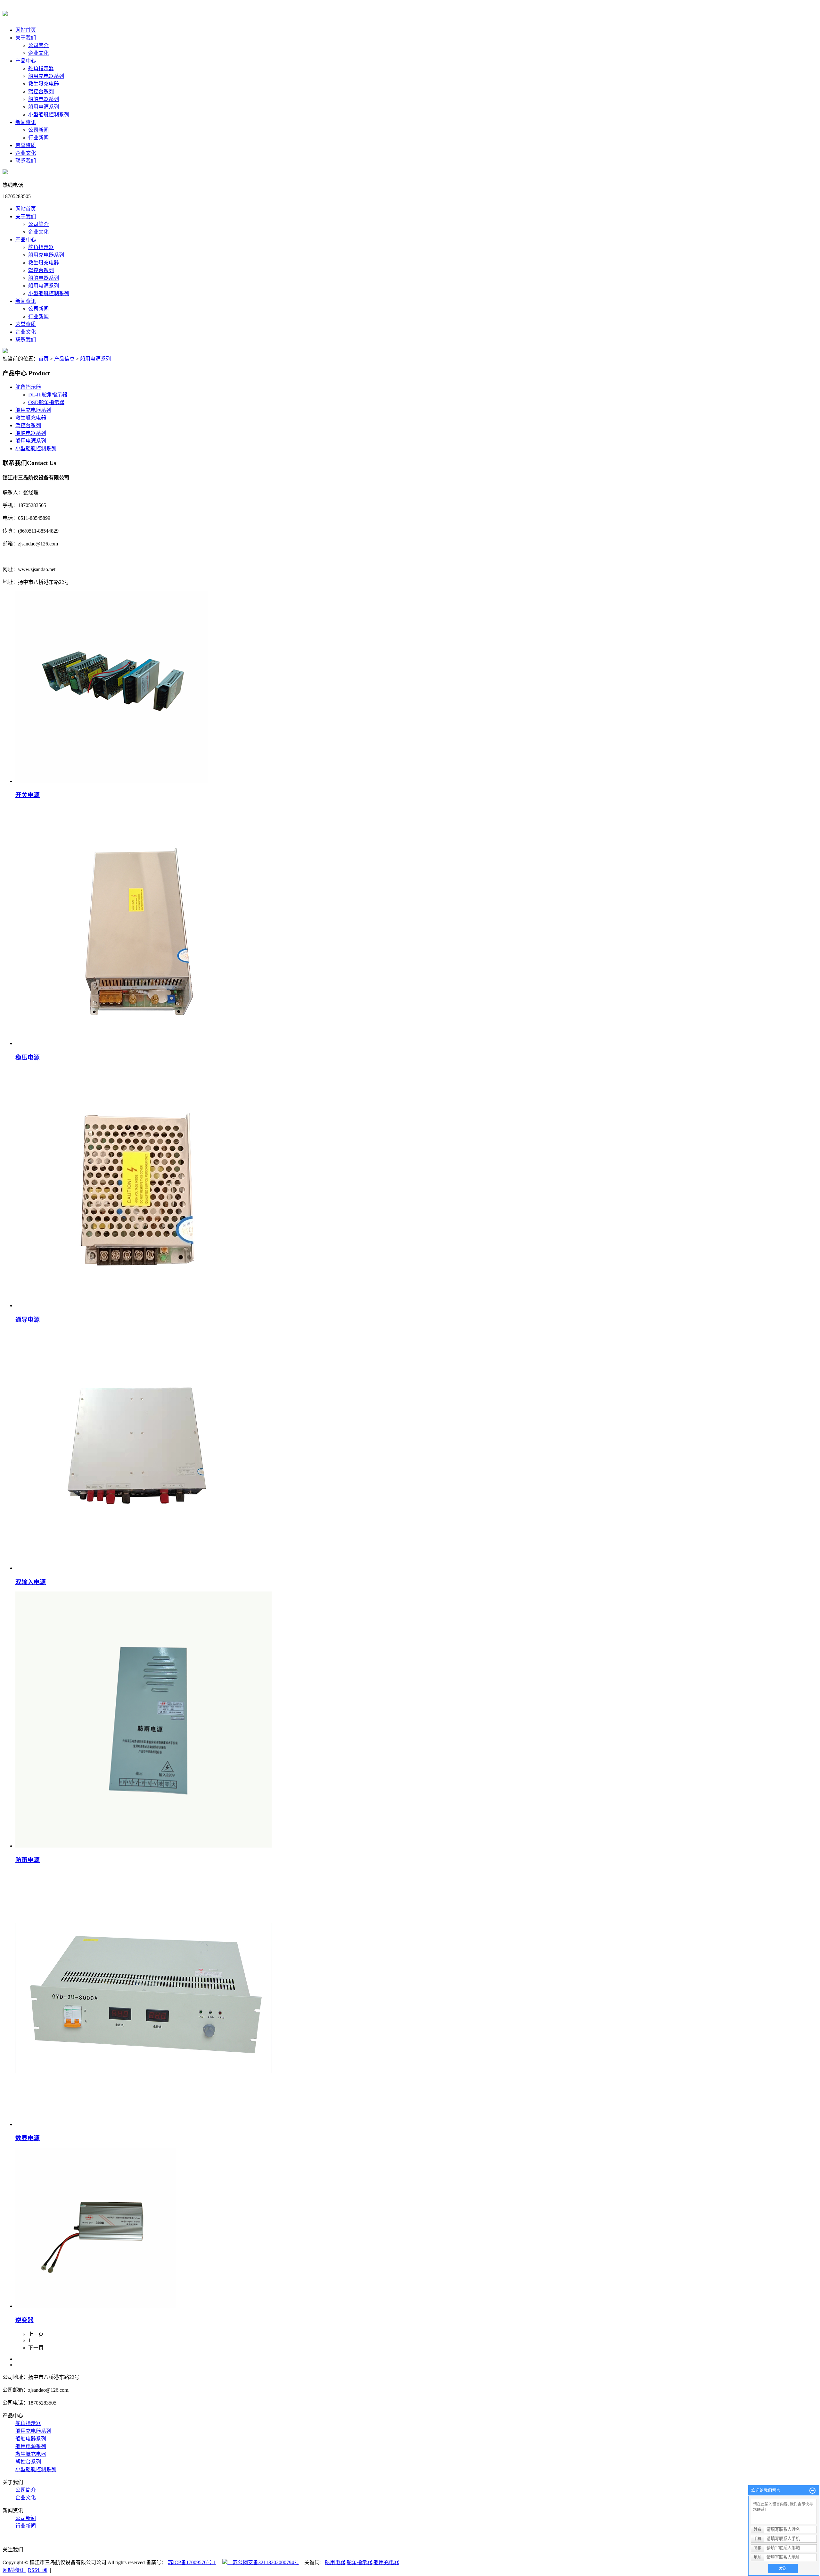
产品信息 (64, 359)
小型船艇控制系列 (49, 115)
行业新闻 (38, 138)
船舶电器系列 (44, 99)
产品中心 (26, 61)
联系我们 (26, 161)
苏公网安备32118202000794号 (263, 2562)
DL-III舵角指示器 (48, 395)
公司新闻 (38, 130)
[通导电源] (135, 1305)
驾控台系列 (41, 91)
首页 (44, 359)
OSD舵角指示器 (46, 402)
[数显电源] (143, 2124)
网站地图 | (15, 2570)
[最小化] (812, 2491)
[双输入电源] (135, 1568)
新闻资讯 (26, 122)
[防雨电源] (143, 1846)
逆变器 (25, 2320)
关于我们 (26, 38)
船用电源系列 (44, 107)
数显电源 (28, 2138)
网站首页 (26, 30)
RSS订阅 (38, 2570)
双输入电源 (31, 1582)
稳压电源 (28, 1057)
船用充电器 (386, 2562)
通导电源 (28, 1320)
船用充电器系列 (46, 76)
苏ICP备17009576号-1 (192, 2562)
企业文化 (38, 53)
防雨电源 (28, 1860)
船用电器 (335, 2562)
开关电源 (28, 795)
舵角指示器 (41, 68)
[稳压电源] (135, 1043)
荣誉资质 (26, 145)
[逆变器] (95, 2306)
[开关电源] (111, 781)
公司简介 (38, 45)
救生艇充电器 (44, 84)
